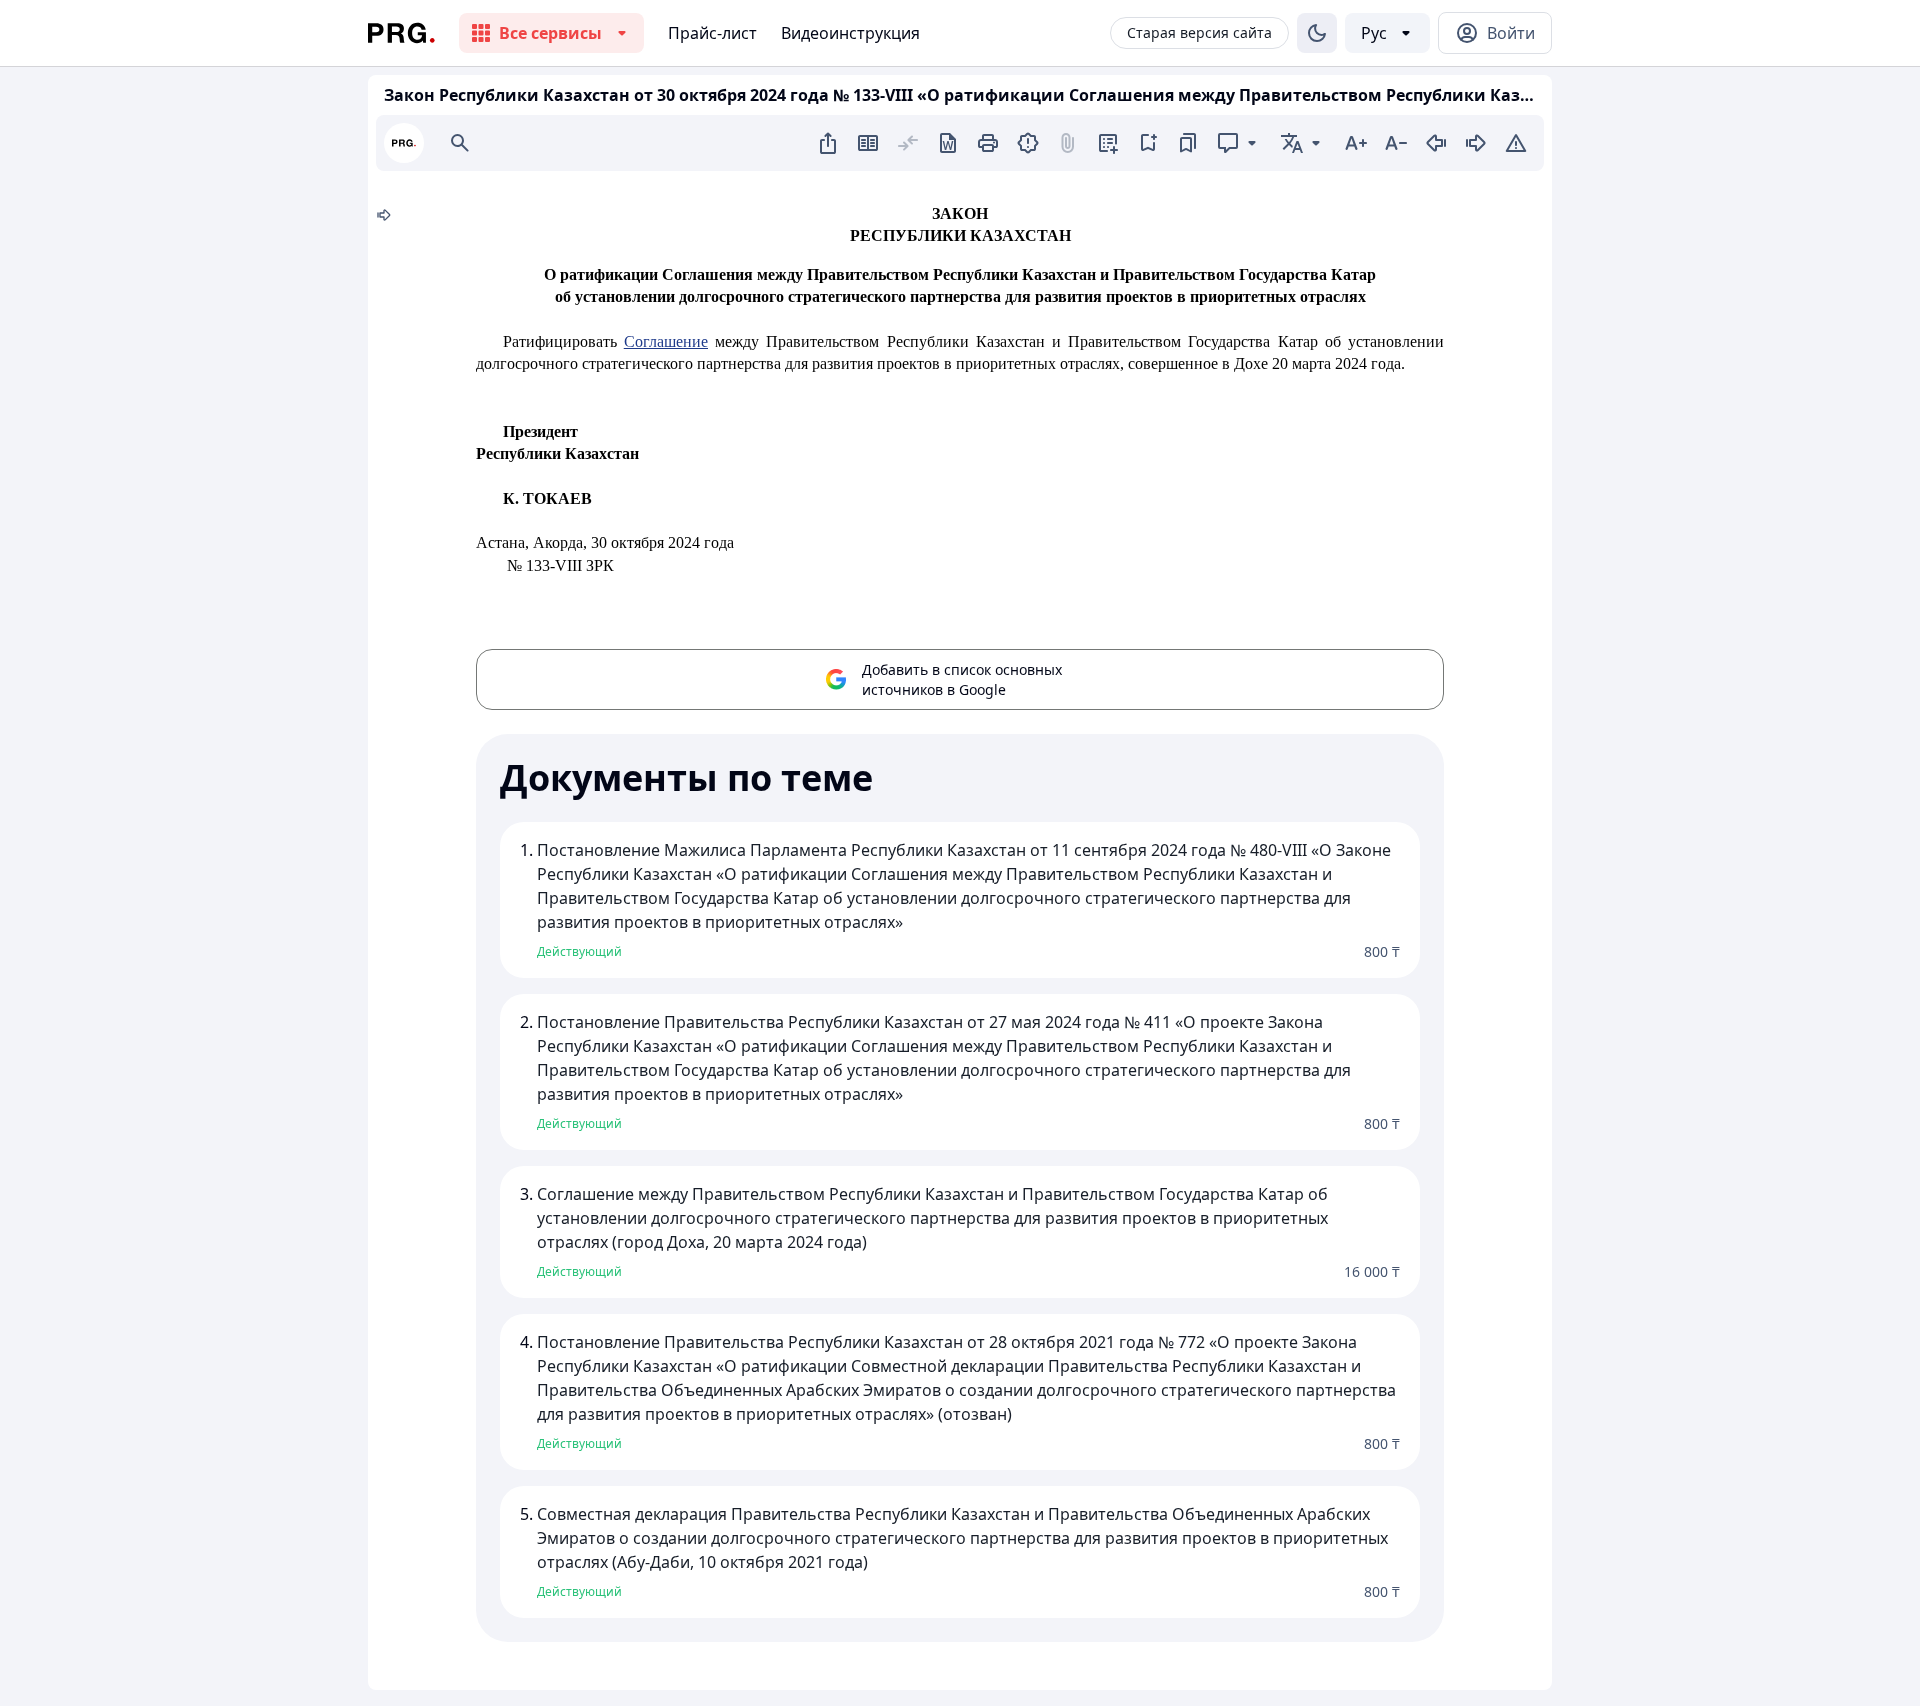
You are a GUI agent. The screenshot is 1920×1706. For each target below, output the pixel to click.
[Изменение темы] (1317, 33)
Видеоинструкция (850, 33)
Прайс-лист (712, 33)
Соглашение (666, 341)
